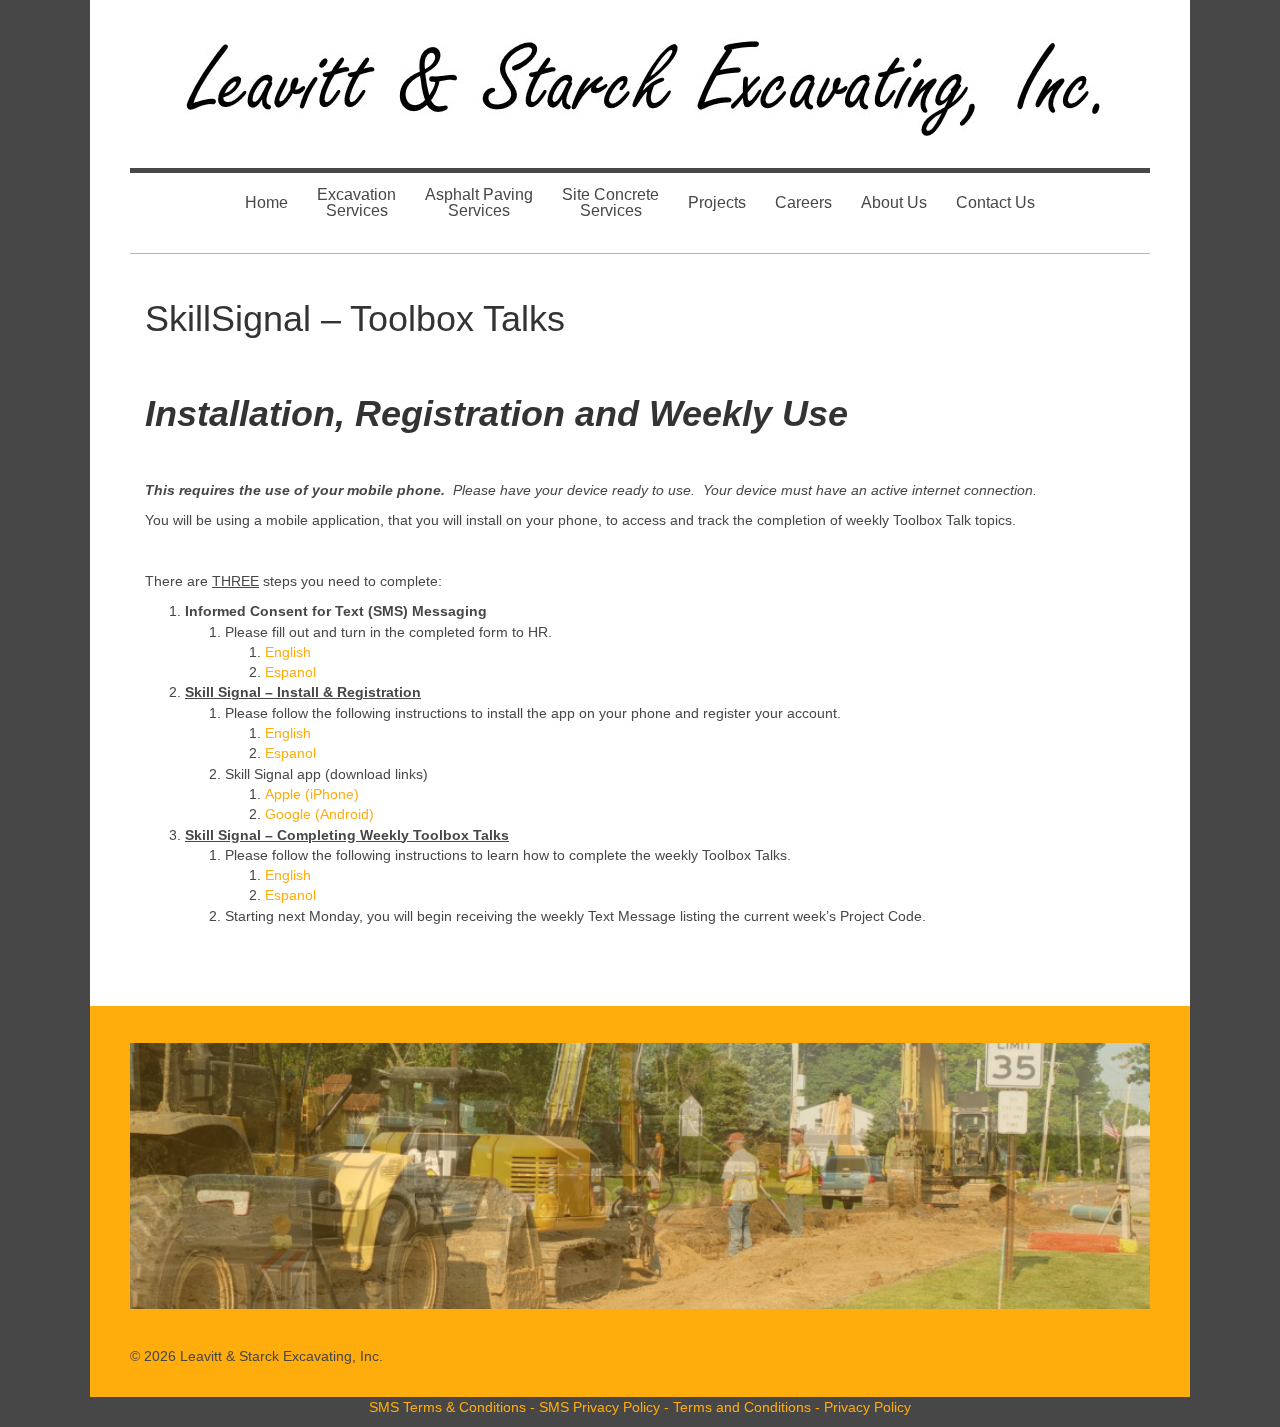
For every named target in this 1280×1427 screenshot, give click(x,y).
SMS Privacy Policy (599, 1407)
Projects (717, 202)
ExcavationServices (356, 202)
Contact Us (995, 202)
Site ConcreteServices (610, 202)
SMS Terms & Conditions (447, 1407)
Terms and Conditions (742, 1407)
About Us (894, 202)
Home (266, 202)
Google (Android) (319, 814)
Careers (803, 202)
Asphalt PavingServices (479, 202)
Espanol (290, 672)
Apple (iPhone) (312, 794)
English (288, 652)
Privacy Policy (867, 1407)
